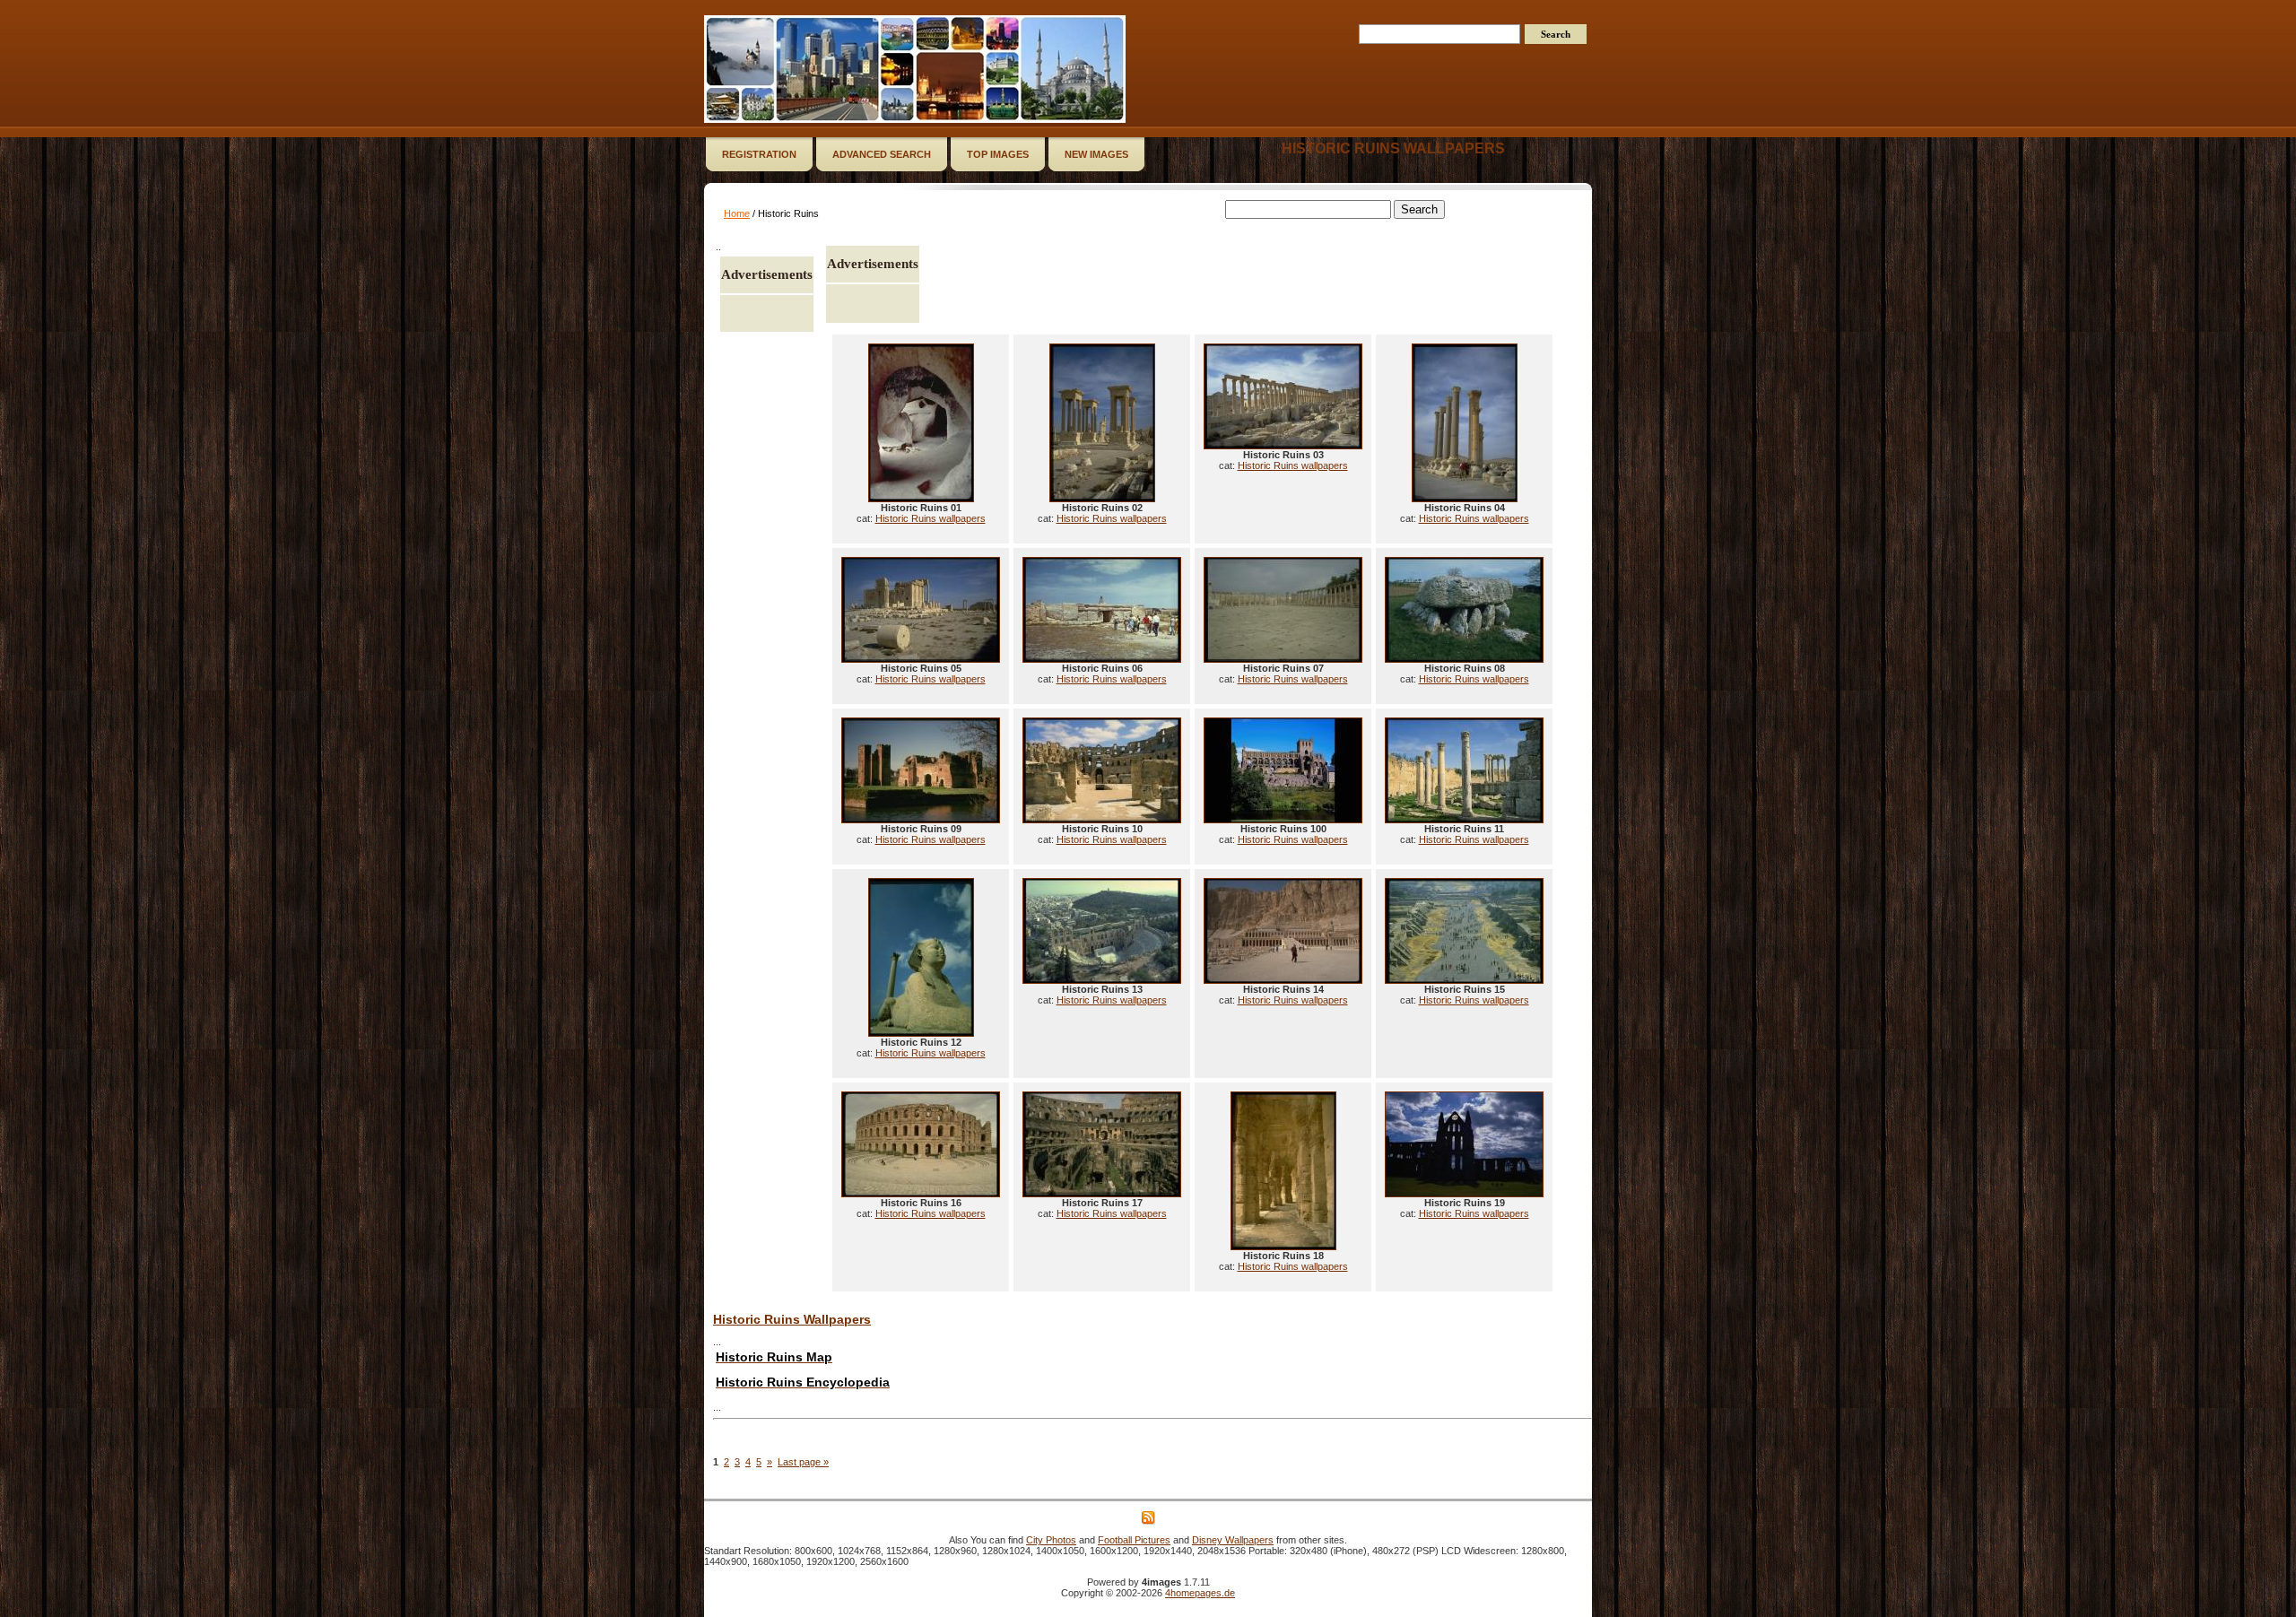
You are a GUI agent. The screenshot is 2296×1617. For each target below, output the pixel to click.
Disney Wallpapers (1233, 1540)
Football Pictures (1134, 1540)
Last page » (803, 1462)
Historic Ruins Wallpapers (792, 1319)
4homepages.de (1200, 1593)
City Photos (1051, 1540)
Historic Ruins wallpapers (1393, 148)
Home (737, 213)
